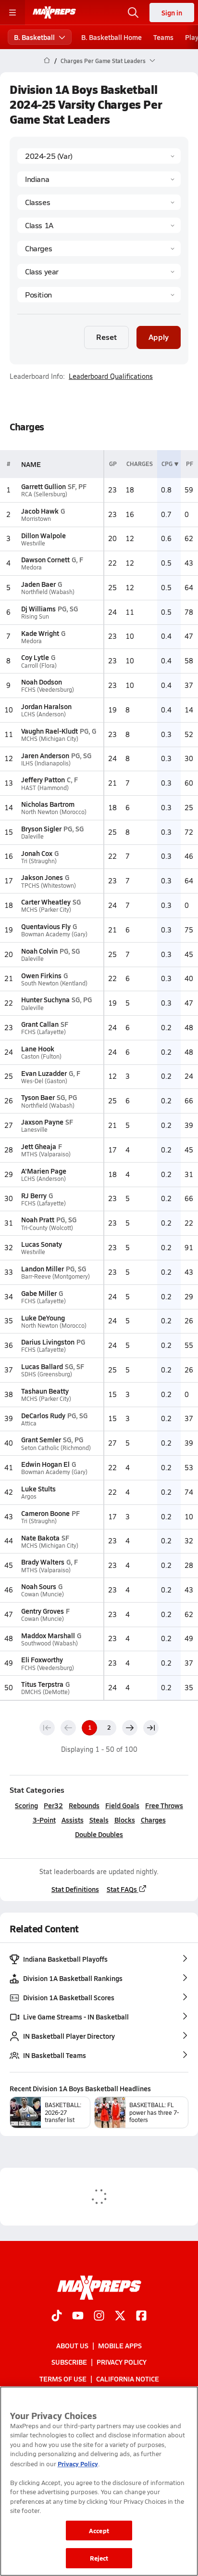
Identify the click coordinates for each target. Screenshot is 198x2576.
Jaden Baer (38, 584)
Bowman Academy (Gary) (54, 934)
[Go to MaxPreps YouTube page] (78, 2317)
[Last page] (151, 1728)
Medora (31, 567)
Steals (99, 1820)
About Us (72, 2345)
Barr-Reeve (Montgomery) (56, 1276)
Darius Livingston (48, 1342)
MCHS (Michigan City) (50, 739)
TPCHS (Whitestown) (49, 886)
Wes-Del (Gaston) (44, 1081)
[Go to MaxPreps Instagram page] (99, 2317)
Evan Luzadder (44, 1073)
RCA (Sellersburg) (44, 494)
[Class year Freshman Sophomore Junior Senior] (99, 272)
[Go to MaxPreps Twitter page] (120, 2317)
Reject (99, 2558)
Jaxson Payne (42, 1122)
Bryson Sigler (41, 828)
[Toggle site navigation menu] (12, 13)
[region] (99, 2481)
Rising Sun (35, 616)
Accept (99, 2531)
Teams (163, 37)
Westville (33, 543)
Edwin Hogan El (45, 1464)
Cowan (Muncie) (43, 1594)
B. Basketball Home (111, 37)
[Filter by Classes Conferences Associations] (99, 202)
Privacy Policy (122, 2362)
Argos (29, 1496)
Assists (73, 1820)
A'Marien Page (44, 1171)
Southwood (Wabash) (49, 1643)
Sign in (172, 13)
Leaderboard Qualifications (111, 376)
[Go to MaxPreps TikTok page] (57, 2317)
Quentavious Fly (46, 926)
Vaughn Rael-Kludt (49, 731)
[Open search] (133, 13)
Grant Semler (41, 1439)
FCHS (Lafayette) (43, 1032)
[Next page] (130, 1728)
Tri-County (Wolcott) (47, 1228)
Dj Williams (38, 608)
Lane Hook (38, 1049)
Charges (153, 1820)
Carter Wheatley (46, 902)
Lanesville (34, 1130)
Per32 (53, 1805)
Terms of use (63, 2379)
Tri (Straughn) (39, 861)
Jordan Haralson (46, 706)
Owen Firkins (41, 975)
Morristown (36, 519)
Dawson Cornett (45, 559)
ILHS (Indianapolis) (46, 763)
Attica (29, 1423)
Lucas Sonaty (42, 1244)
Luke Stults (38, 1489)
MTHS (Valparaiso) (46, 1154)
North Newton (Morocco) (54, 812)
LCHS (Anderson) (43, 714)
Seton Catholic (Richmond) (56, 1448)
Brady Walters (43, 1562)
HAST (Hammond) (45, 788)
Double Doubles (99, 1834)
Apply (159, 337)
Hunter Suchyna (45, 999)
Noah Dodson (42, 682)
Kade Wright (40, 633)
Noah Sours (39, 1586)
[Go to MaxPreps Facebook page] (141, 2317)
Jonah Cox (37, 853)
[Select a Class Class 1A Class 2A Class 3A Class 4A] (99, 225)
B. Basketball (34, 37)
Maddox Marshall (48, 1635)
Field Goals (122, 1805)
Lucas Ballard (42, 1366)
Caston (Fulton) (41, 1056)
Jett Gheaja (39, 1146)
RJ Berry (34, 1195)
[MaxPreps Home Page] (47, 61)
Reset (106, 337)
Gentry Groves (43, 1611)
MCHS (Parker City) (46, 910)
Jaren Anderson (45, 755)
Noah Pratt (38, 1219)
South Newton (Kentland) (54, 983)
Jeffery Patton (43, 779)
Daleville (32, 836)
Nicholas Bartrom (48, 804)
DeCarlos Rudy (43, 1415)
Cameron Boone (45, 1513)
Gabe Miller (39, 1293)
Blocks (125, 1820)
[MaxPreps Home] (54, 13)
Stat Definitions (75, 1889)
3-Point (44, 1820)
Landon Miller (43, 1269)
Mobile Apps (120, 2345)
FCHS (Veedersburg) (48, 690)
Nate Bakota (40, 1538)
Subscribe (69, 2362)
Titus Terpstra (42, 1684)
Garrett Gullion (43, 486)
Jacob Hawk (40, 511)
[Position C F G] (99, 295)
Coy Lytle (35, 657)
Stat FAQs (122, 1889)
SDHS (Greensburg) (47, 1374)
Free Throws (164, 1805)
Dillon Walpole (43, 535)
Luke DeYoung (43, 1318)
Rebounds (84, 1805)
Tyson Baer (38, 1097)
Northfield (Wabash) (48, 592)
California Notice (128, 2379)
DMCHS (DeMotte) (45, 1692)
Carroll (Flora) (39, 666)
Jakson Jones (42, 877)
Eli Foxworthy (42, 1659)
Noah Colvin (39, 951)
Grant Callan (40, 1024)
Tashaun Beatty (45, 1391)
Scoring (26, 1805)
